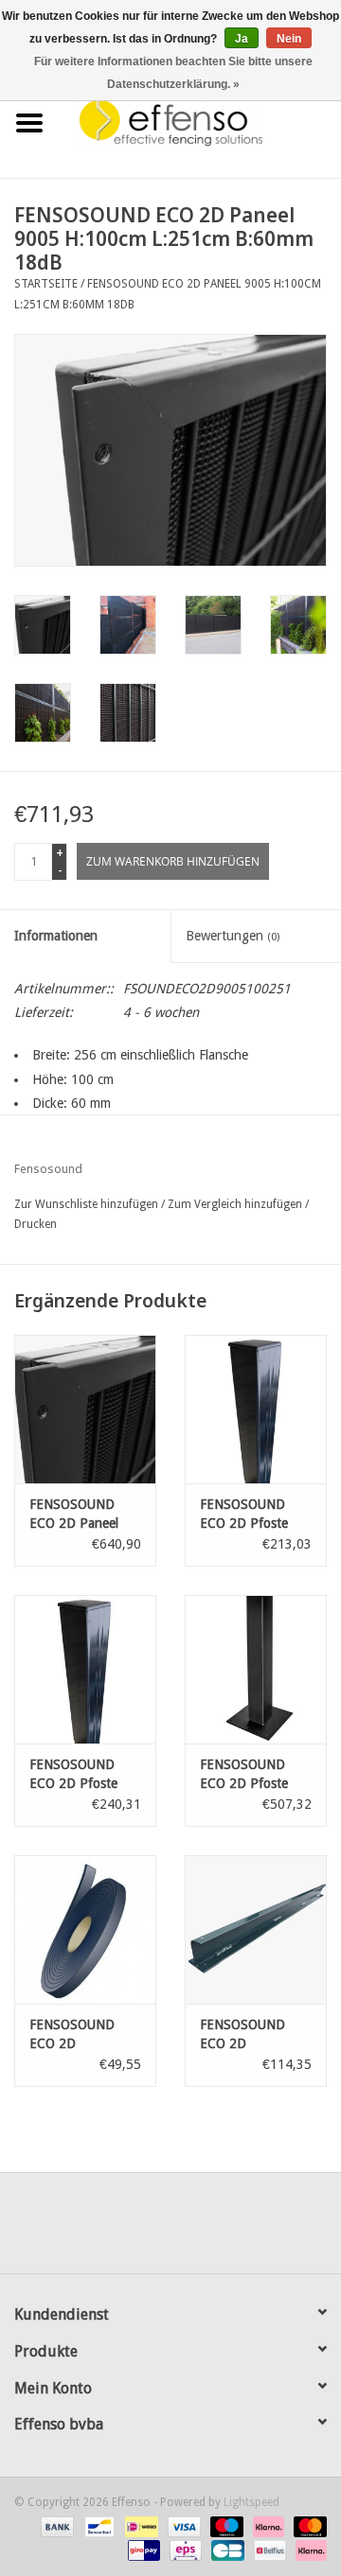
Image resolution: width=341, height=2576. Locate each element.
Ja (242, 39)
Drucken (36, 1224)
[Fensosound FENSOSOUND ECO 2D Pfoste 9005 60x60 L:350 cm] (85, 1669)
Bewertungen (233, 936)
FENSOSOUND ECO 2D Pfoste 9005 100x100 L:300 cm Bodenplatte (244, 1775)
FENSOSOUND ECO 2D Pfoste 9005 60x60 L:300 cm (254, 1515)
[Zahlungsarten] (55, 2526)
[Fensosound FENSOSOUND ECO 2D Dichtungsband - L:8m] (85, 1929)
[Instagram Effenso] (239, 2230)
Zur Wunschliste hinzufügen (86, 1204)
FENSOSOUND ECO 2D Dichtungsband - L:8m (78, 2035)
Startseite (46, 284)
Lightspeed (251, 2502)
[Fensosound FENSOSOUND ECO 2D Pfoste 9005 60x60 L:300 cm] (256, 1409)
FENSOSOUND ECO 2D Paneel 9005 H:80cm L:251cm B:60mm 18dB (80, 1515)
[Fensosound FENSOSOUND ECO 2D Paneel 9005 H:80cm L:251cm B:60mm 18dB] (85, 1409)
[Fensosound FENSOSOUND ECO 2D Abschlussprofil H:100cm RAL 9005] (256, 1929)
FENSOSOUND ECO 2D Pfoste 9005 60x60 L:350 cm (83, 1775)
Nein (289, 39)
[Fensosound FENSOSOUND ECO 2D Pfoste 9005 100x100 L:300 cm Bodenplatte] (256, 1669)
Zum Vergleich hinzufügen (236, 1204)
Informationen (56, 936)
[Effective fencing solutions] (200, 122)
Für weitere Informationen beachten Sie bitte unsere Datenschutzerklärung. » (173, 73)
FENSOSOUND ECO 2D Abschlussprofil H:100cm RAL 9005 (243, 2035)
